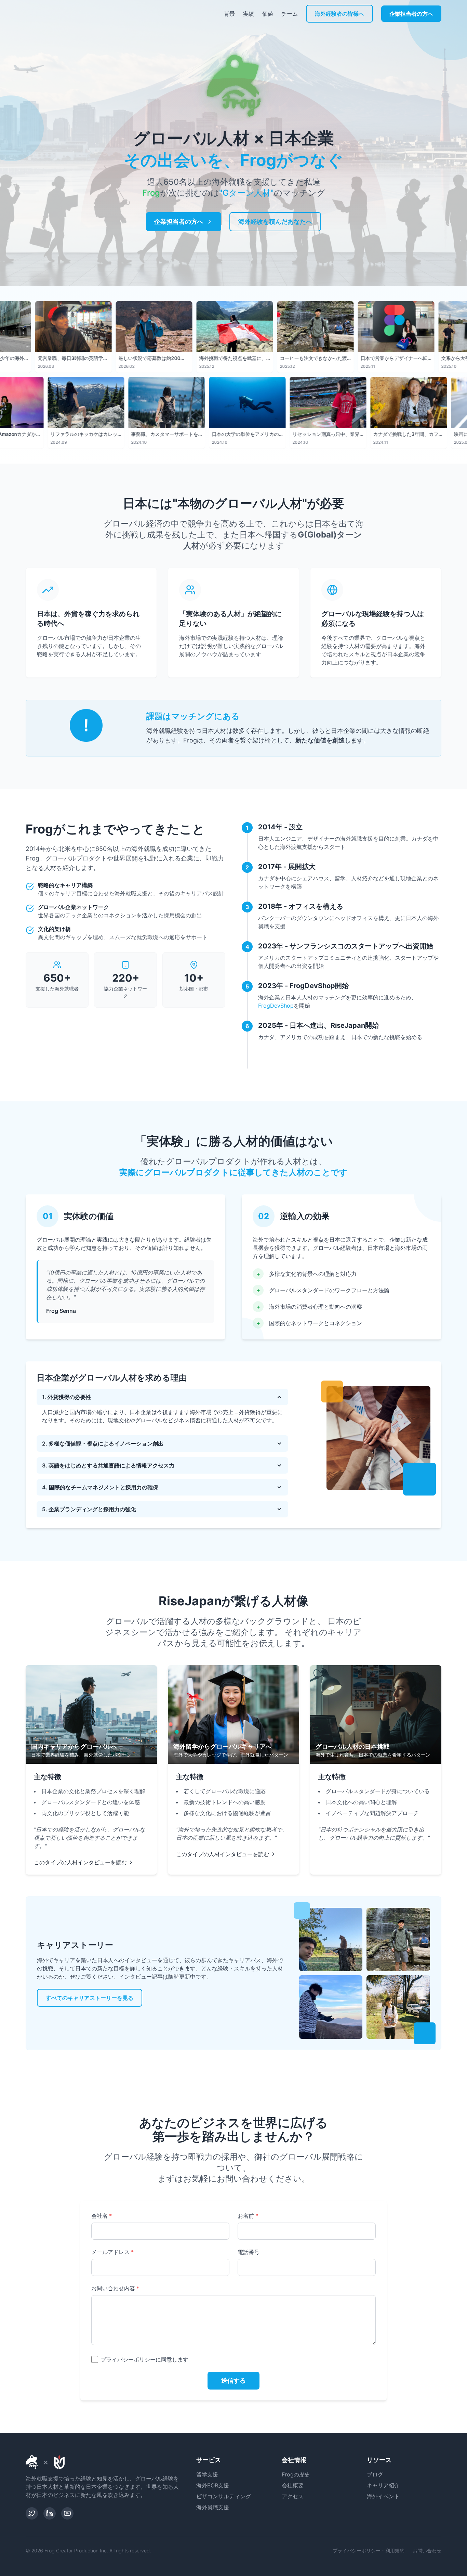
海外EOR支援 (213, 2485)
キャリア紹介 (383, 2485)
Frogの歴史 (296, 2474)
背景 (229, 14)
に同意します (145, 2359)
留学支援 (207, 2474)
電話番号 (249, 2252)
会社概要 (293, 2485)
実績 (249, 14)
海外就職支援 (213, 2507)
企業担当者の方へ (411, 14)
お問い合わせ (427, 2551)
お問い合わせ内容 (115, 2288)
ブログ (375, 2474)
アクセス (293, 2496)
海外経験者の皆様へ (339, 14)
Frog (151, 193)
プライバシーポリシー (128, 2359)
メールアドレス (112, 2252)
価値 (268, 14)
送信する (233, 2380)
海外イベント (383, 2496)
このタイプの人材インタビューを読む (80, 1862)
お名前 (248, 2216)
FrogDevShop (276, 1006)
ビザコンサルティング (224, 2496)
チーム (290, 14)
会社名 (102, 2216)
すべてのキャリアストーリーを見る (90, 1998)
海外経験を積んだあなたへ (275, 222)
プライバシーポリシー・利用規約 (369, 2551)
